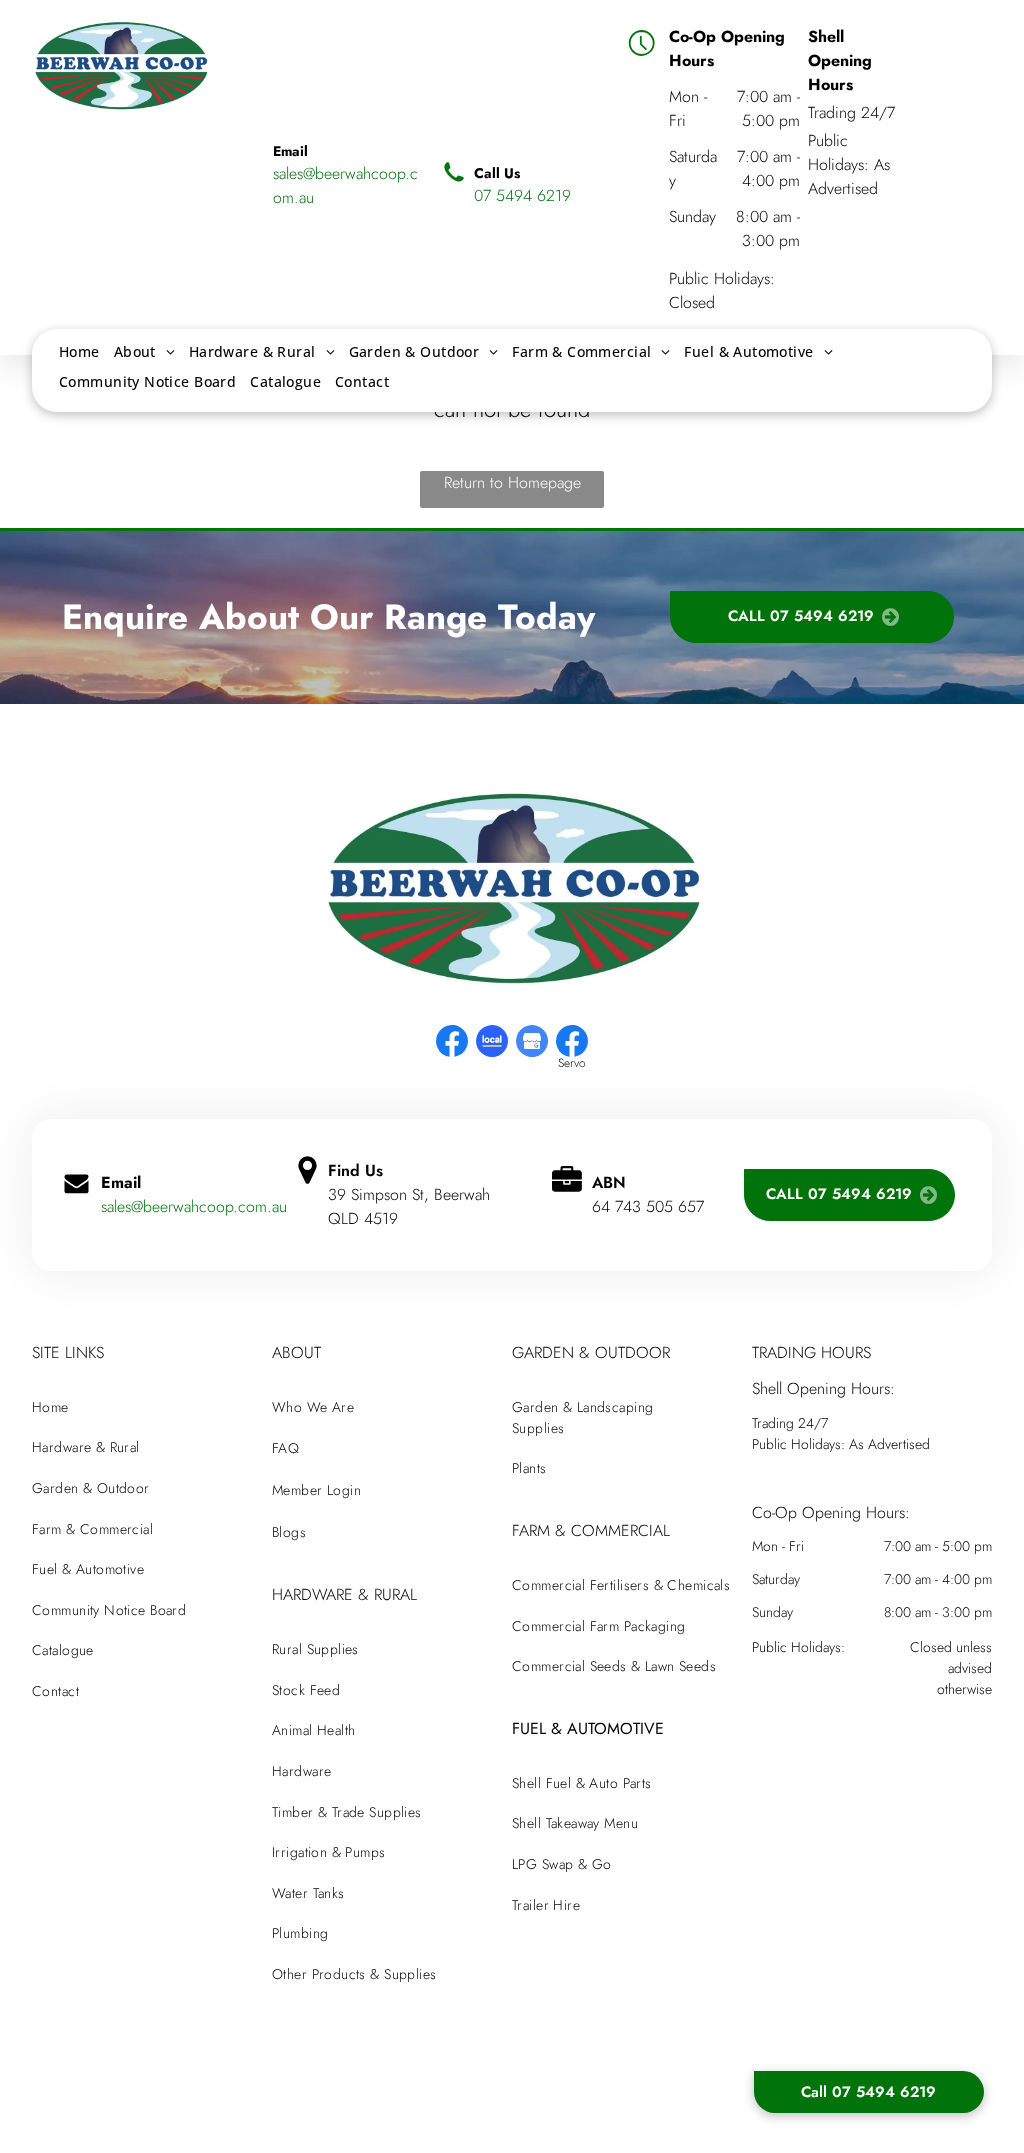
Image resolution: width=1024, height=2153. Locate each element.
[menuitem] (79, 351)
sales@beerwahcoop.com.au (194, 1206)
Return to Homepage (512, 482)
